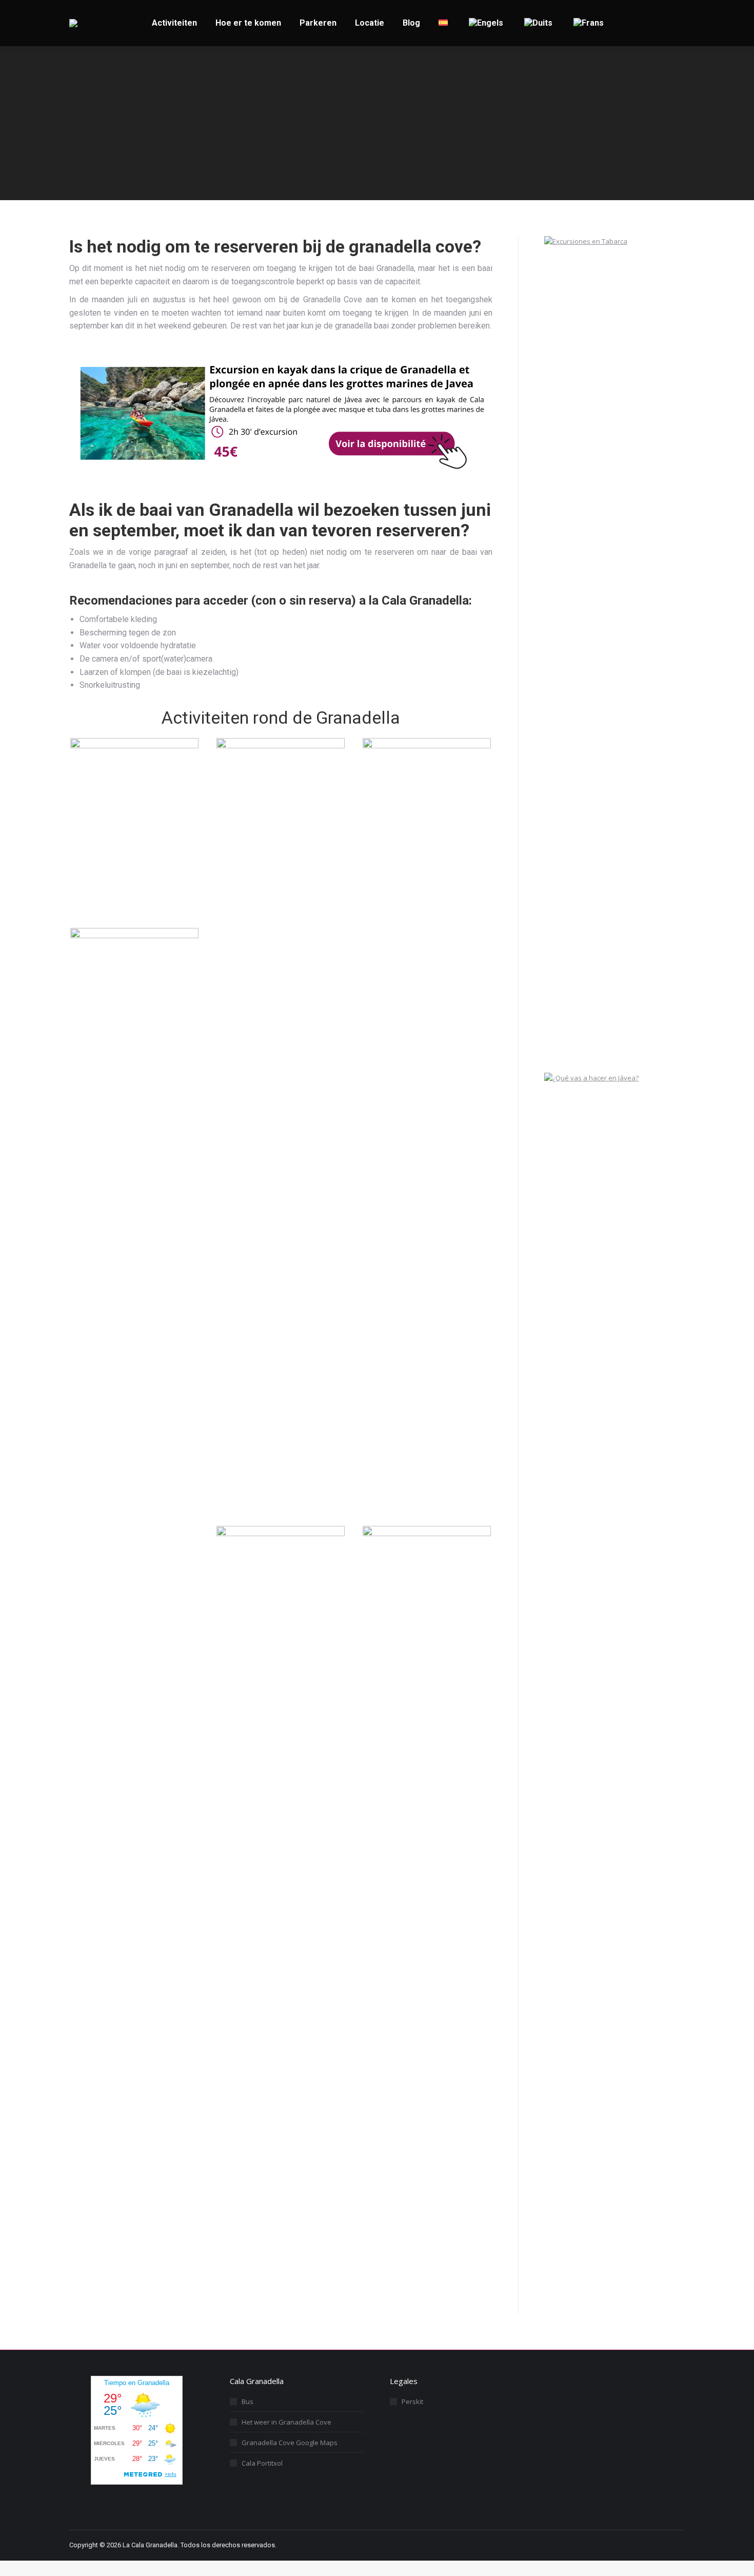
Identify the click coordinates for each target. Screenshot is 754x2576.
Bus (247, 2401)
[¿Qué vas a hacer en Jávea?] (621, 1078)
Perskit (412, 2401)
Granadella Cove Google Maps (290, 2443)
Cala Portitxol (262, 2463)
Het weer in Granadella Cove (286, 2422)
